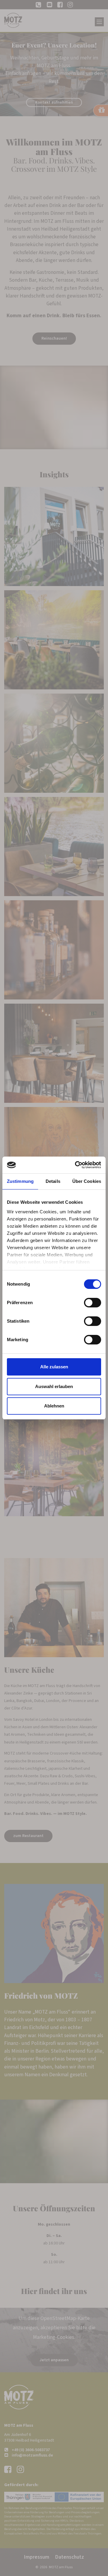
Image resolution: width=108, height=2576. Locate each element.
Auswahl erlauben (54, 1386)
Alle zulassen (54, 1367)
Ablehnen (54, 1406)
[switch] (93, 1303)
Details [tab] (53, 1181)
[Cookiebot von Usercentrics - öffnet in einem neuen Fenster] (76, 1165)
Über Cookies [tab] (87, 1181)
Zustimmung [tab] (20, 1181)
